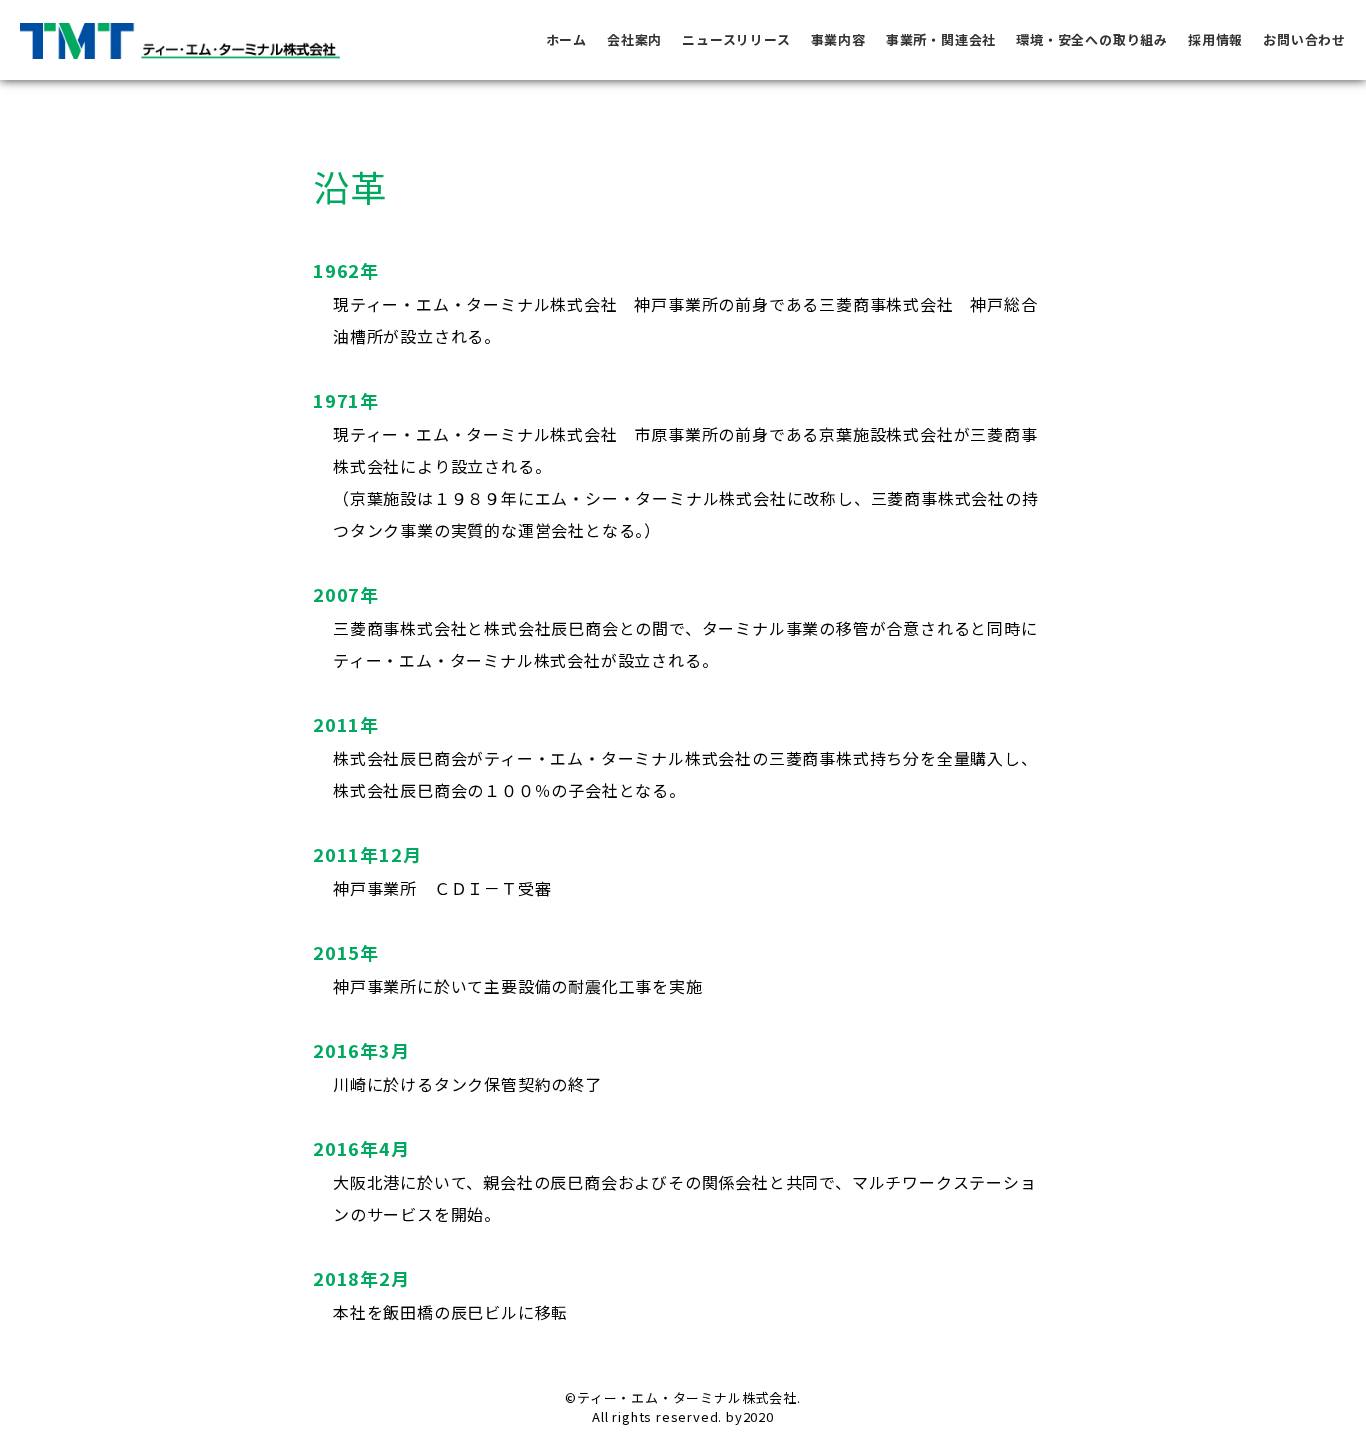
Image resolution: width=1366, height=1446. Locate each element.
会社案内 (634, 39)
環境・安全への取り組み (1092, 39)
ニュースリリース (736, 39)
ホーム (566, 39)
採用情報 (1215, 39)
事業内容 (838, 39)
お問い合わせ (1304, 39)
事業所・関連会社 (941, 39)
